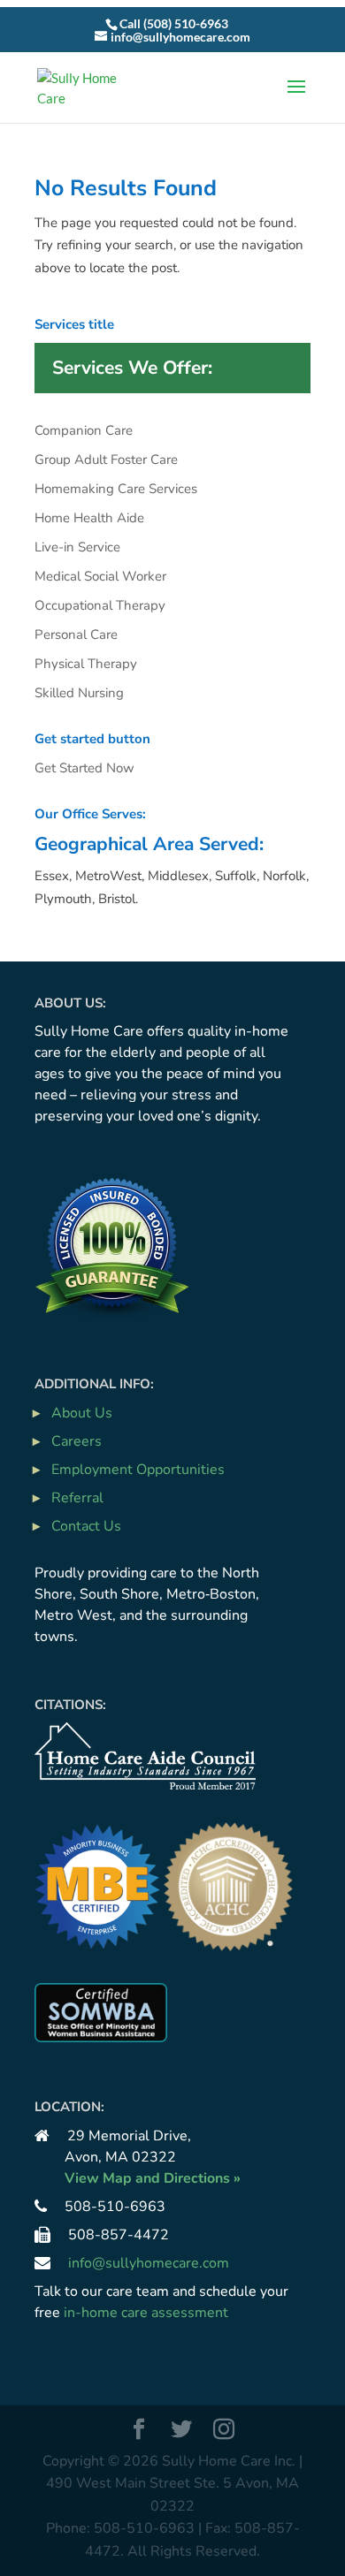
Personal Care (76, 635)
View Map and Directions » (153, 2178)
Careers (77, 1441)
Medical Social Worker (100, 576)
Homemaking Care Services (116, 489)
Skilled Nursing (79, 693)
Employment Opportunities (138, 1470)
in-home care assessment (146, 2313)
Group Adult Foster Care (106, 460)
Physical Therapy (86, 664)
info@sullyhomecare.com (149, 2263)
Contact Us (86, 1526)
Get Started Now (84, 768)
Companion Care (84, 430)
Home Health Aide (89, 518)
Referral (77, 1498)
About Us (82, 1413)
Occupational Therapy (100, 605)
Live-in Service (77, 547)
